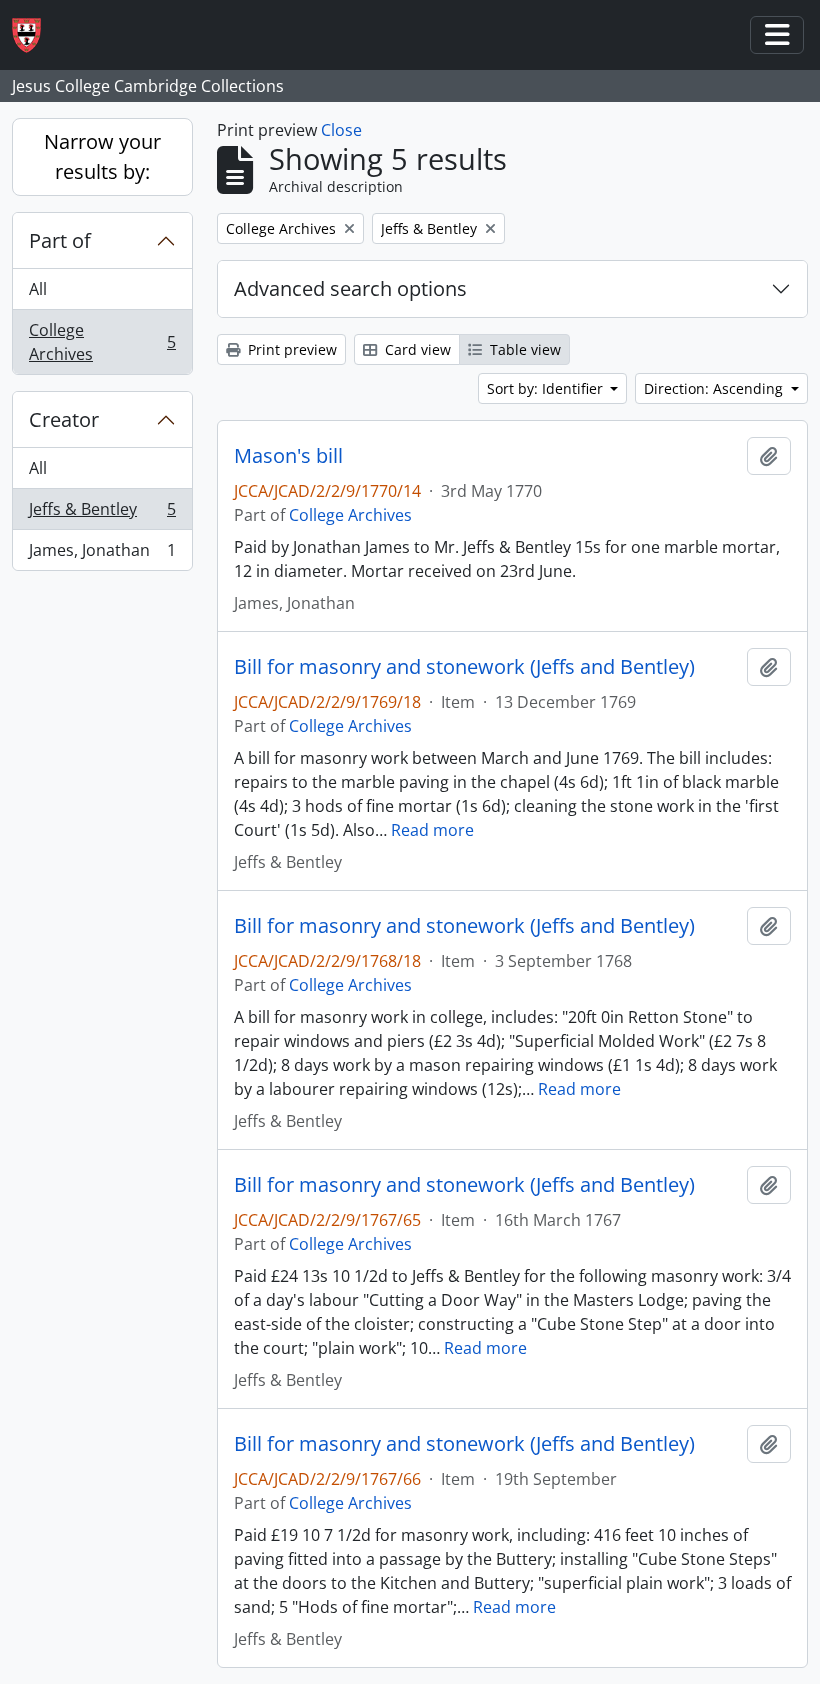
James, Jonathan (102, 554)
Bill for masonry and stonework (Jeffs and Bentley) (464, 667)
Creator (64, 419)
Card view (416, 349)
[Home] (34, 35)
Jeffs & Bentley (102, 514)
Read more (432, 830)
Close (341, 130)
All (38, 289)
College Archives (102, 342)
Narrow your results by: (102, 156)
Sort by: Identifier (547, 388)
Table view (523, 349)
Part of (60, 240)
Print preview (290, 349)
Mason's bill (288, 456)
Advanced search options (350, 288)
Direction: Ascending (715, 388)
